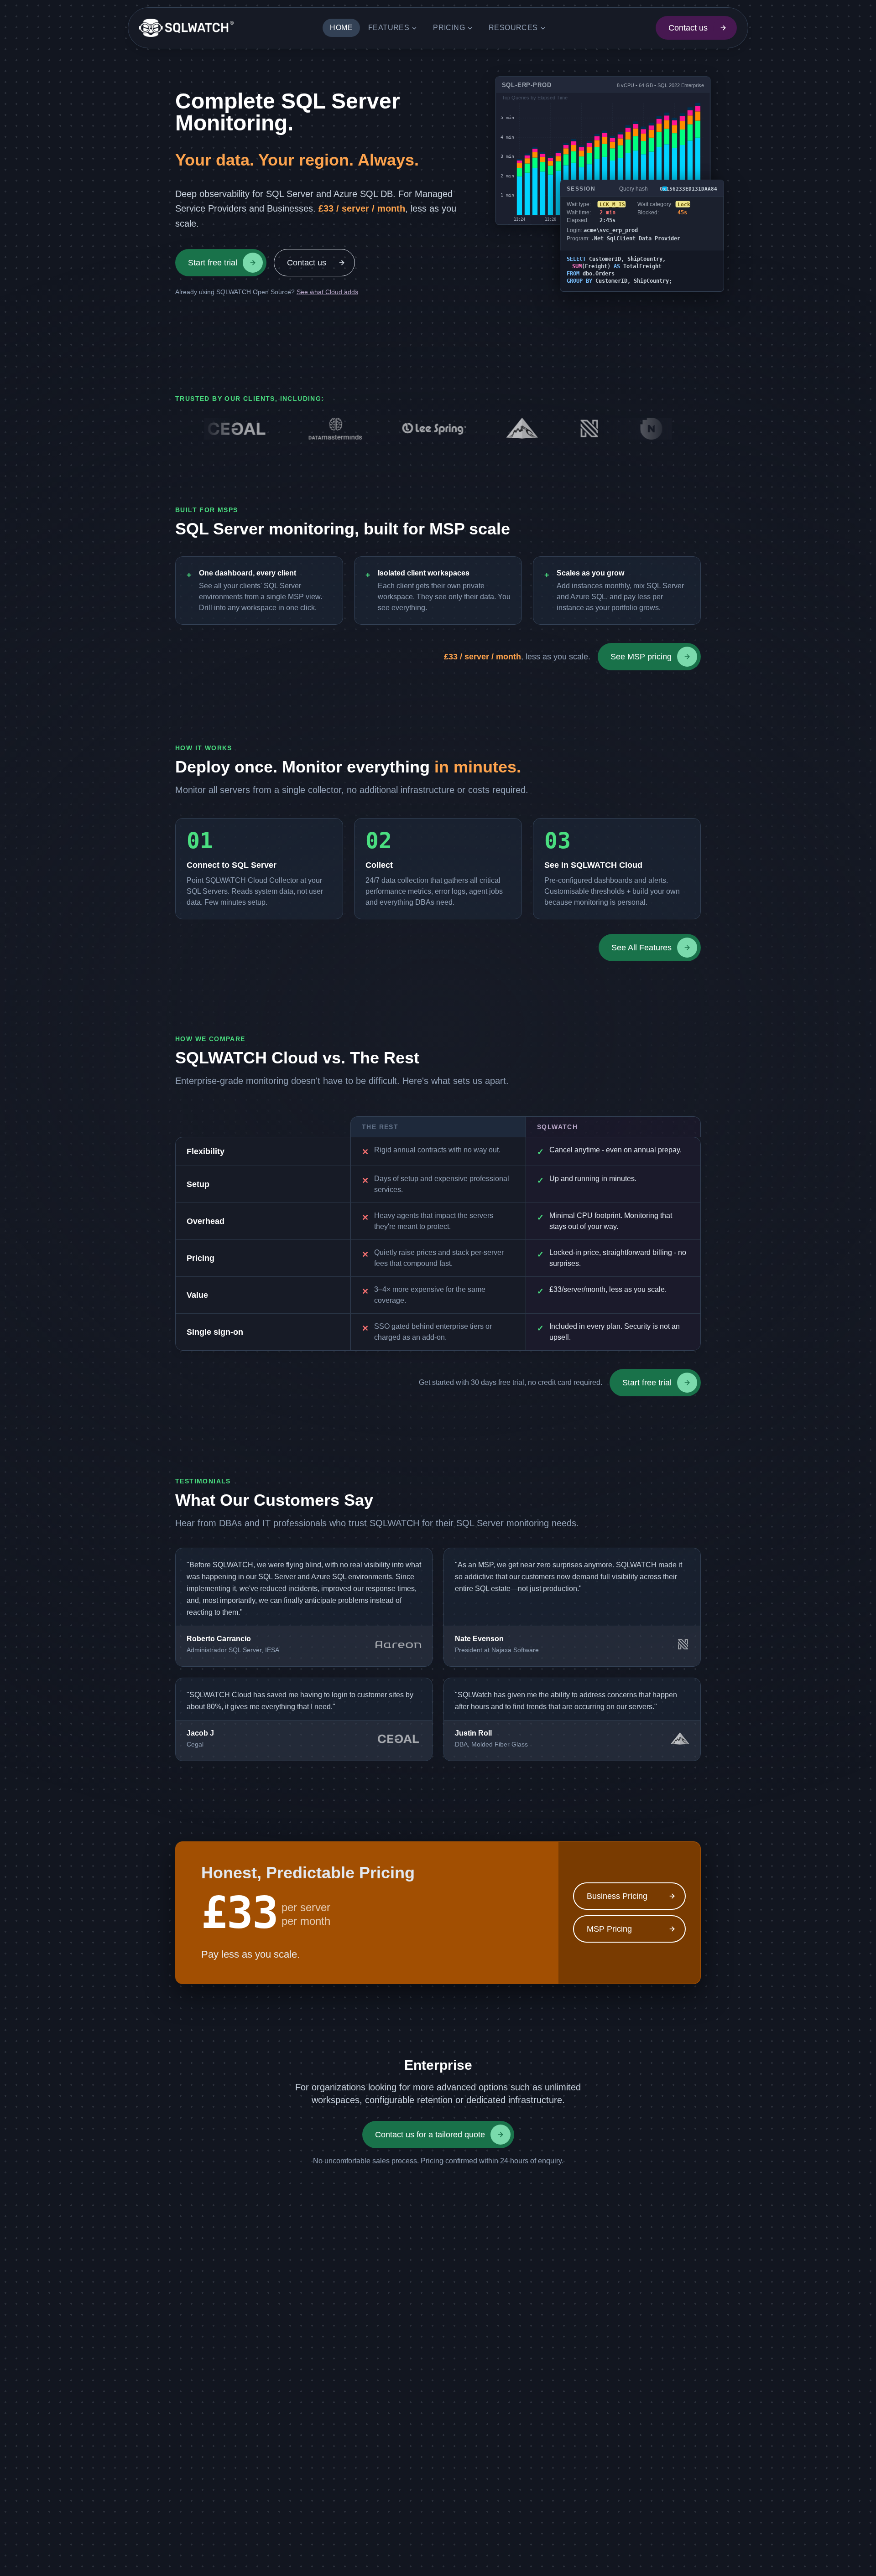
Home (341, 28)
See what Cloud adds (327, 292)
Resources (513, 28)
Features (389, 28)
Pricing (449, 28)
